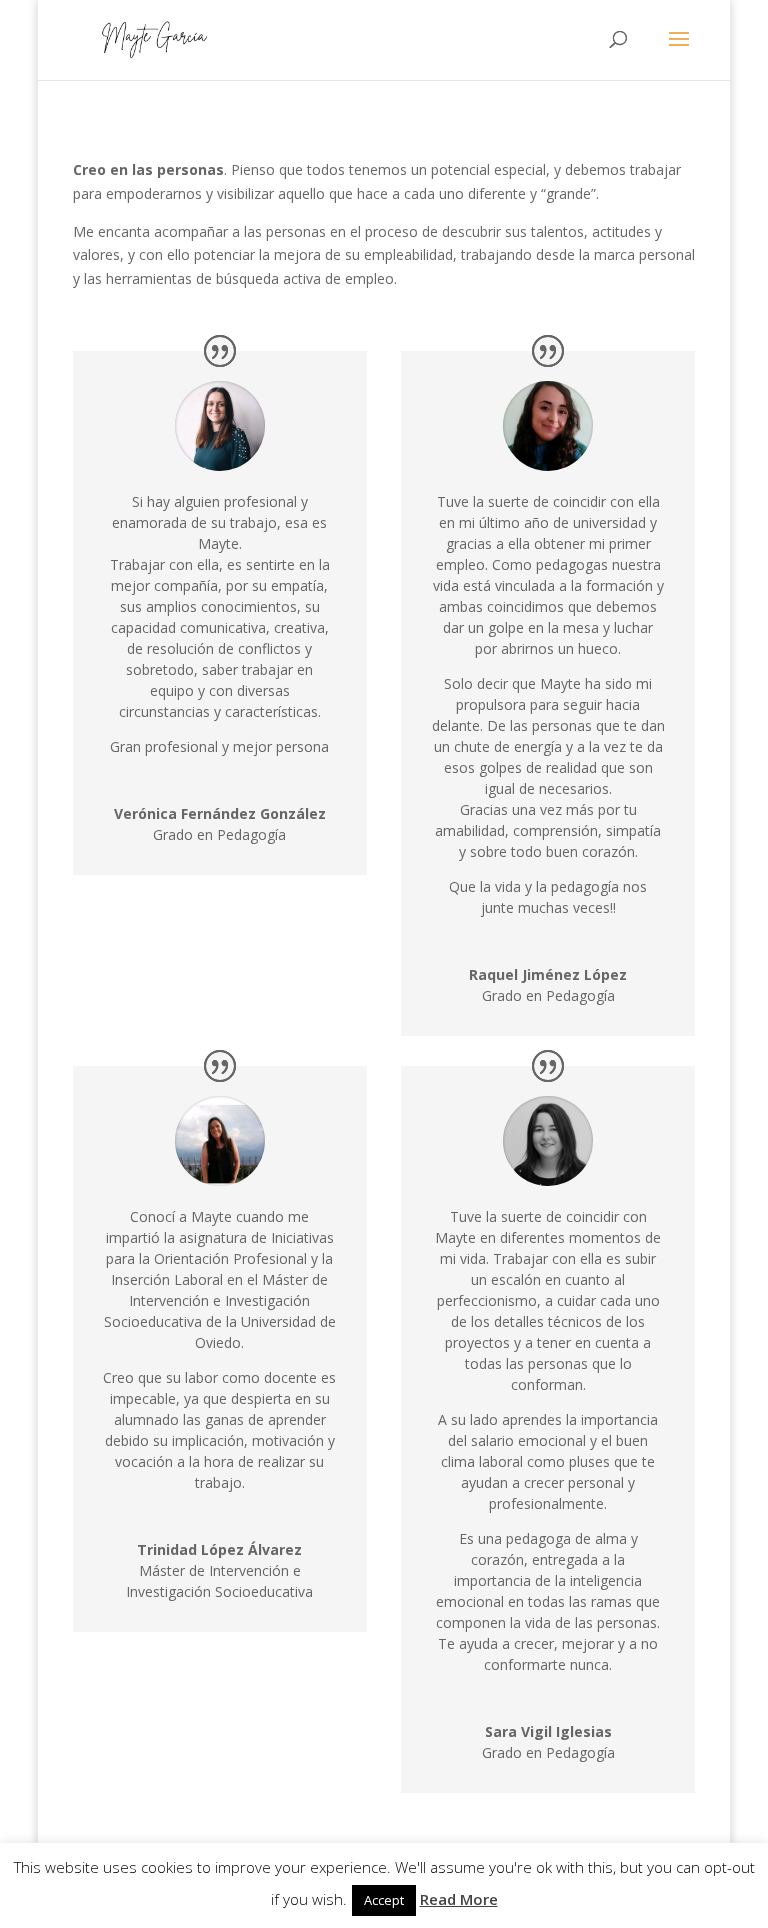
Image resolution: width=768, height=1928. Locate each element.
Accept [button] (384, 1900)
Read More (459, 1899)
